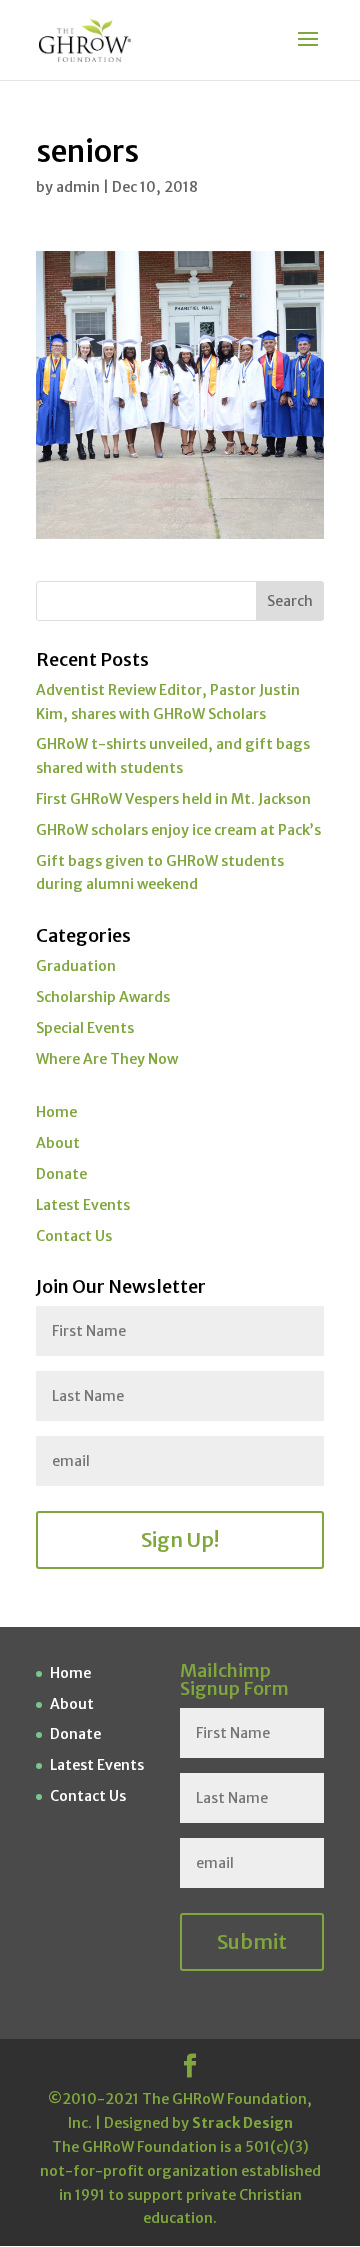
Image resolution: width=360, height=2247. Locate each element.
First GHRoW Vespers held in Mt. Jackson (173, 799)
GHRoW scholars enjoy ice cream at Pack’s (178, 830)
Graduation (76, 966)
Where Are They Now (107, 1059)
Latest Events (83, 1205)
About (58, 1143)
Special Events (85, 1028)
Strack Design (242, 2123)
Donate (61, 1174)
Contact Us (74, 1236)
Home (56, 1112)
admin (78, 187)
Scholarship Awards (103, 997)
